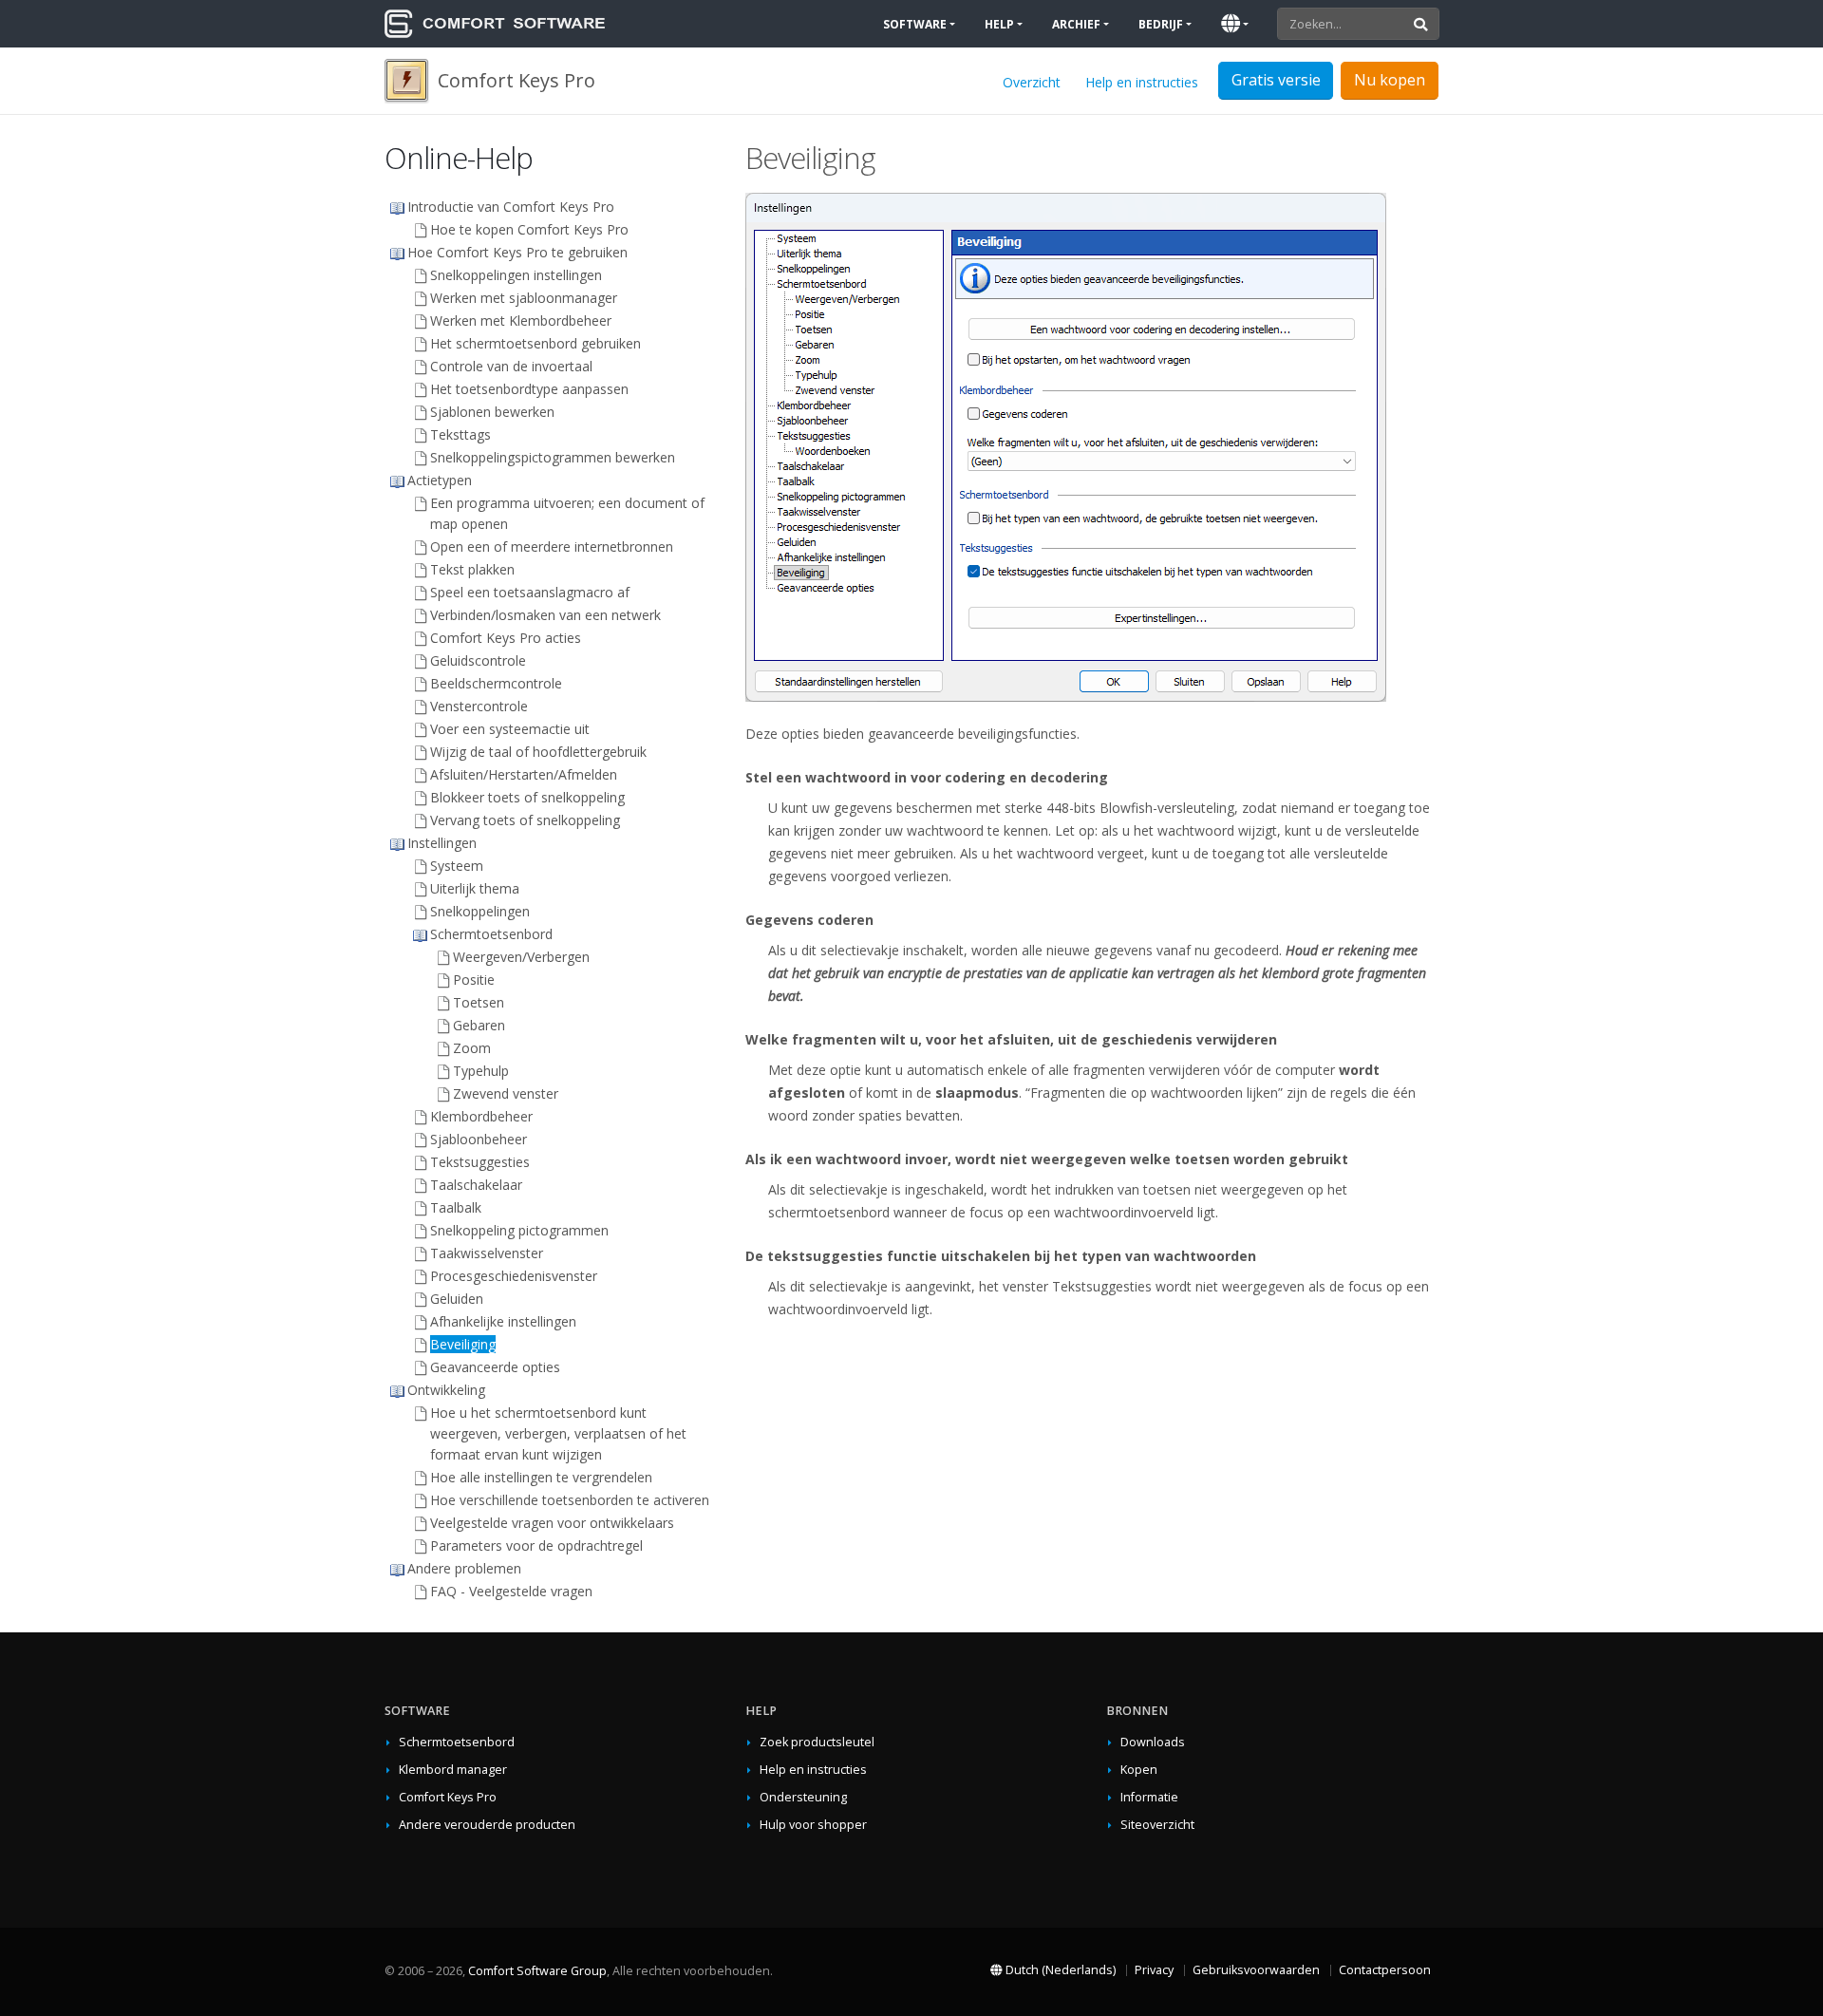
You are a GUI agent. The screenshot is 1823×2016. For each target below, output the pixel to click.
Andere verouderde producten (487, 1825)
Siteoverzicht (1157, 1825)
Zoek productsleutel (817, 1742)
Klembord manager (453, 1770)
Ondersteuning (803, 1797)
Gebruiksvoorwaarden (1256, 1970)
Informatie (1149, 1797)
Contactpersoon (1385, 1970)
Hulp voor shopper (813, 1825)
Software (915, 24)
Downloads (1153, 1742)
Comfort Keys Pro (448, 1797)
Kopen (1139, 1770)
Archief (1076, 24)
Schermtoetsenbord (457, 1742)
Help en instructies (1142, 82)
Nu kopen (1390, 80)
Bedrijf (1161, 24)
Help (999, 24)
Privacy (1154, 1970)
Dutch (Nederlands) (1059, 1970)
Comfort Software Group (537, 1971)
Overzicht (1032, 82)
